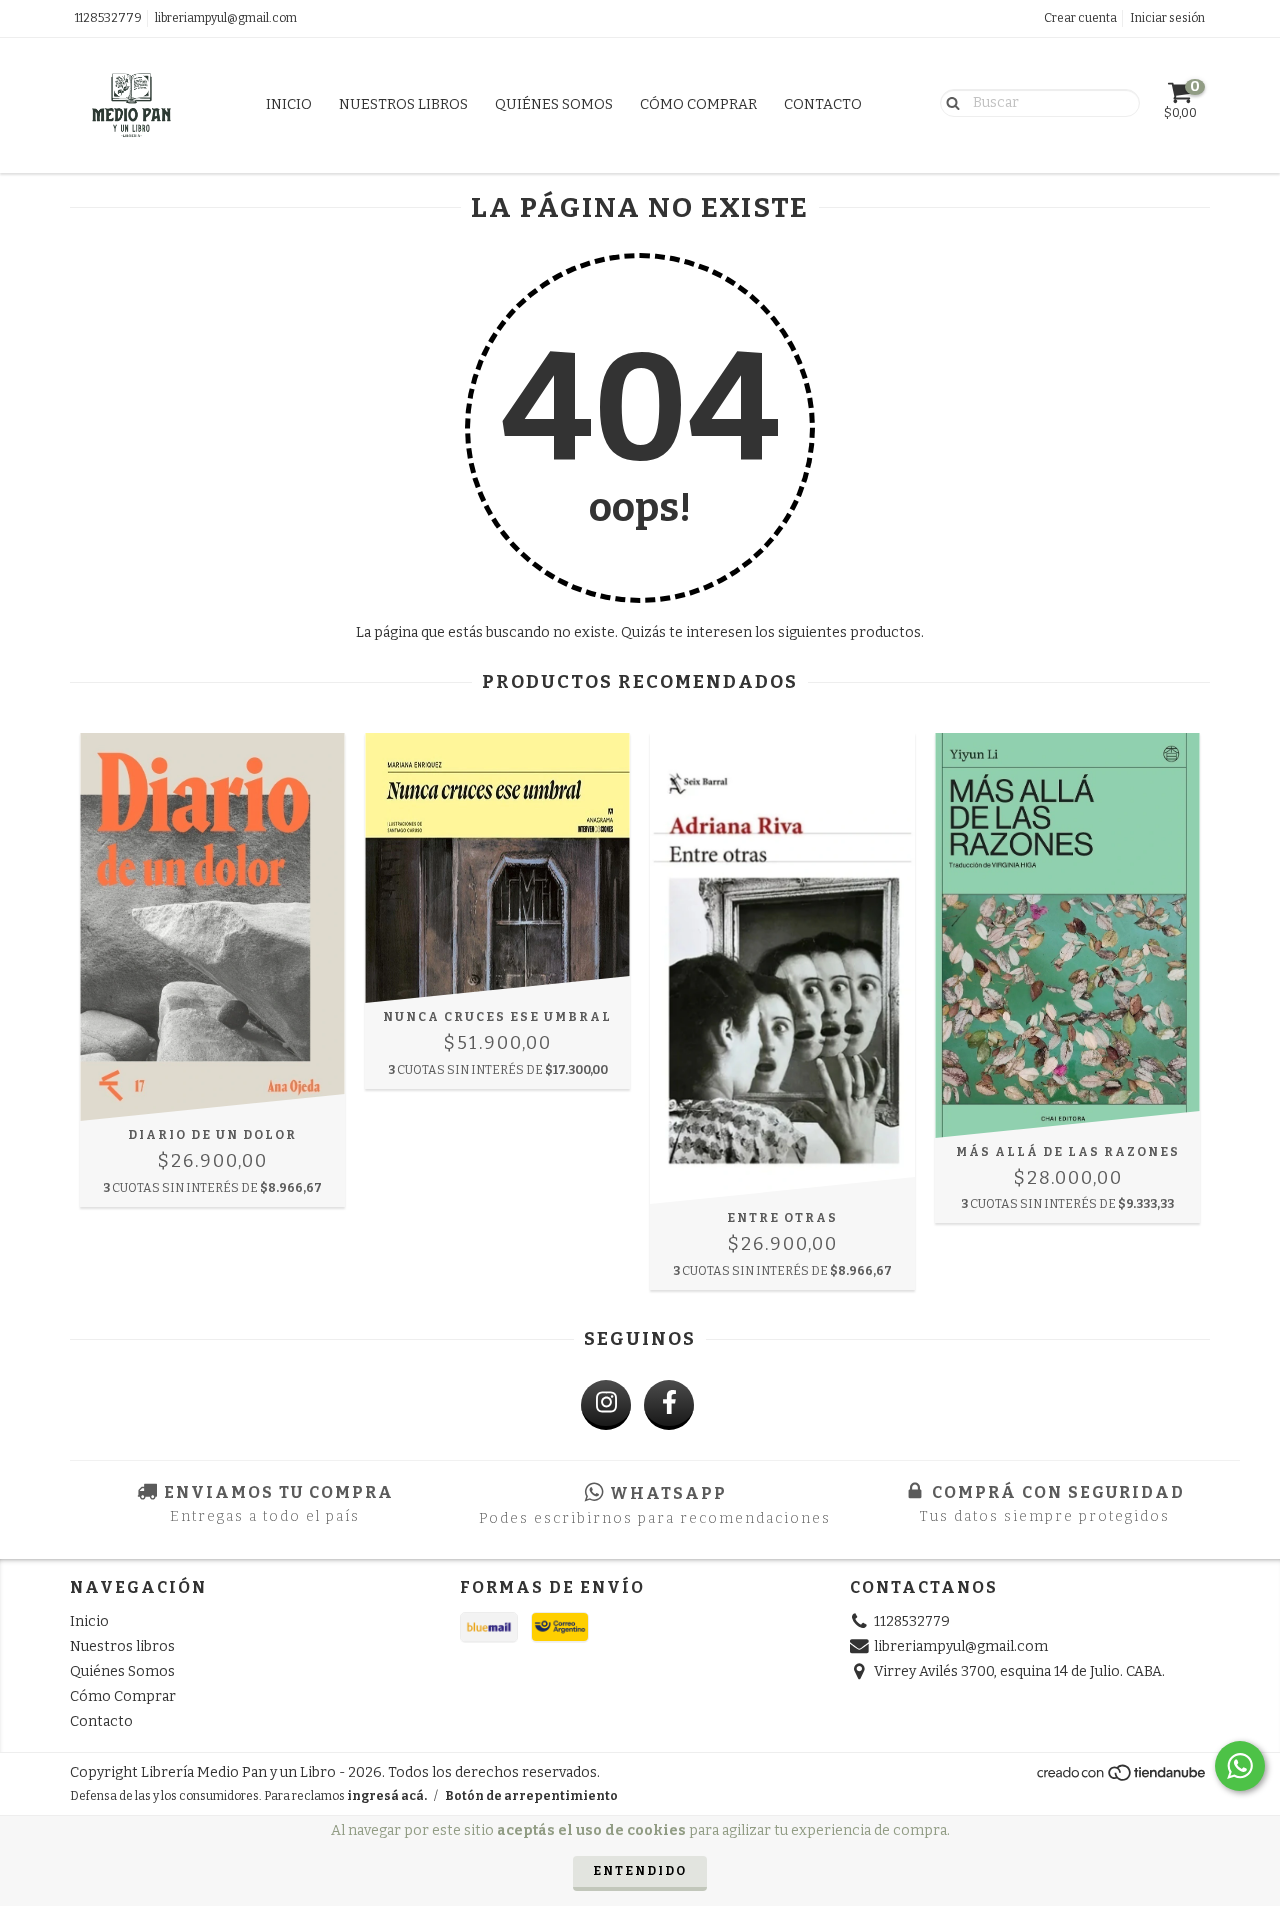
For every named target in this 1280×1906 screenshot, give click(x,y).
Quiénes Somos (554, 104)
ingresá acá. (387, 1796)
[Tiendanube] (1122, 1778)
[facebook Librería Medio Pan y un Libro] (669, 1405)
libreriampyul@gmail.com (226, 18)
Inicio (289, 104)
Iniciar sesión (1167, 18)
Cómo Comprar (698, 104)
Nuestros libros (403, 104)
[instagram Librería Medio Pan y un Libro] (606, 1405)
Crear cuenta (1080, 18)
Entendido (640, 1871)
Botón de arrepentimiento (531, 1796)
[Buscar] (948, 102)
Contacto (823, 104)
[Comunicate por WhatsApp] (1240, 1766)
